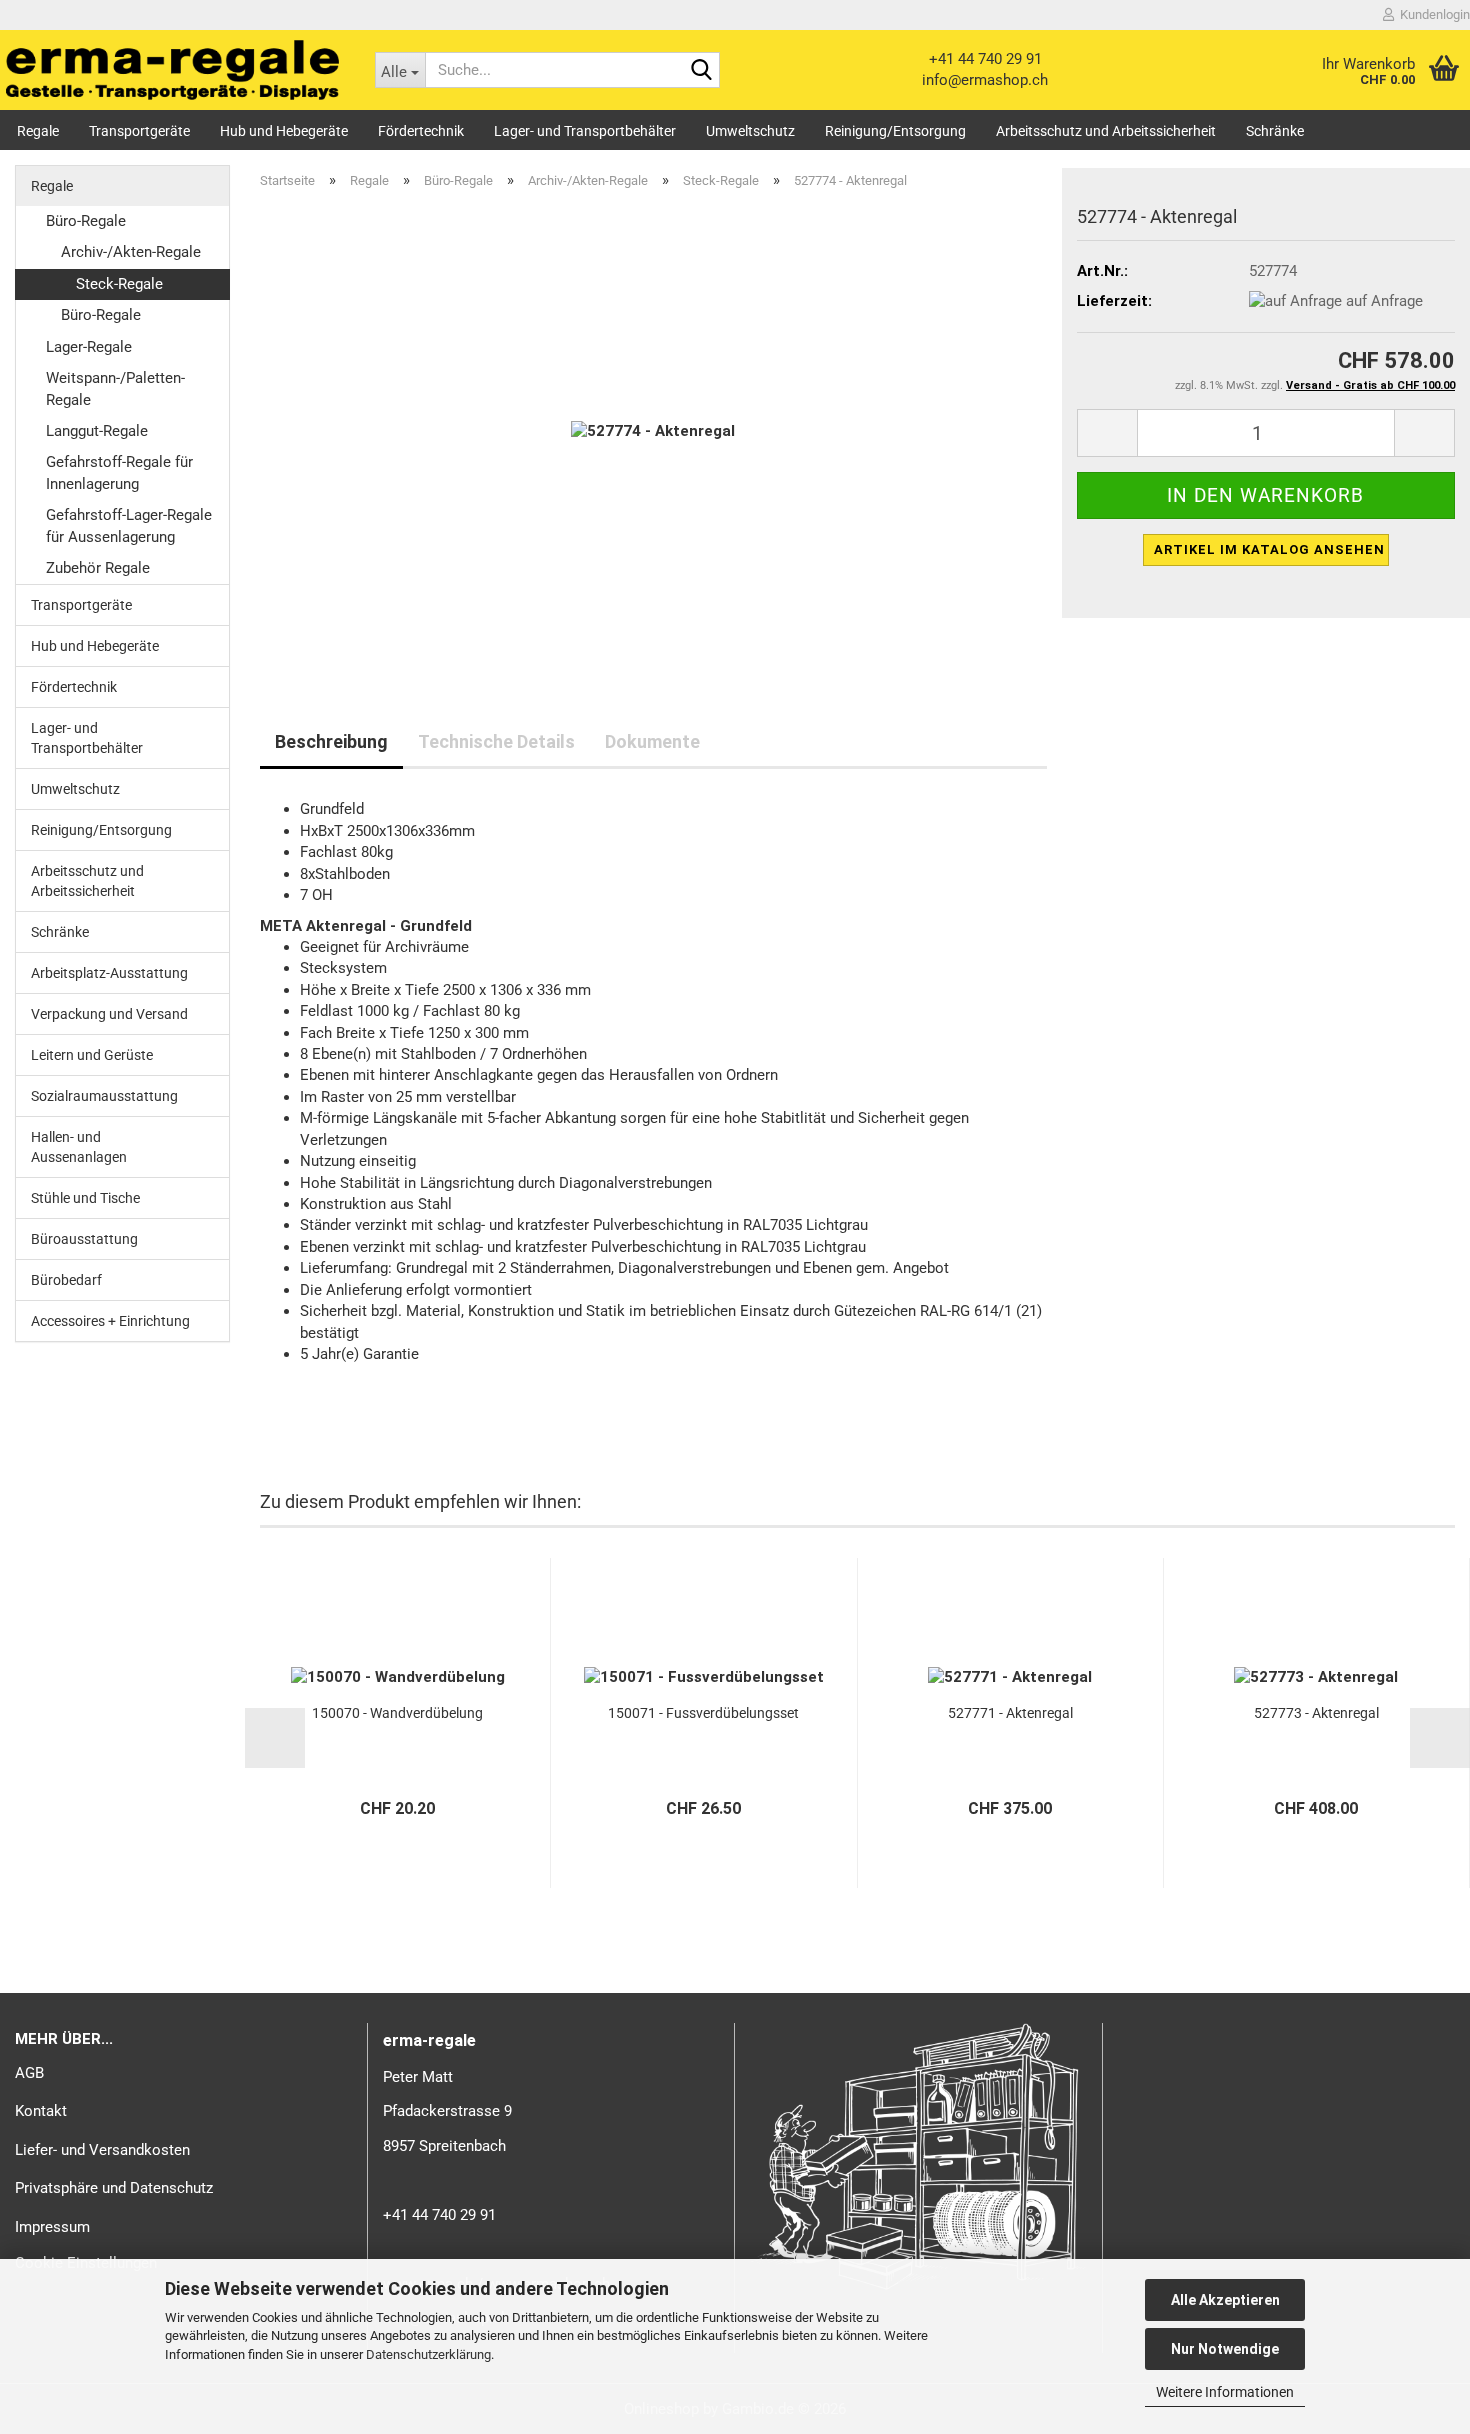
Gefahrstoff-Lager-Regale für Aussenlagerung (129, 525)
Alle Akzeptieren (1225, 2300)
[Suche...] (701, 71)
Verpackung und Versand (109, 1014)
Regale (38, 131)
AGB (29, 2073)
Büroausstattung (84, 1239)
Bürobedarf (66, 1280)
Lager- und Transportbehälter (585, 131)
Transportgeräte (139, 131)
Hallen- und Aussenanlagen (79, 1147)
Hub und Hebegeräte (284, 131)
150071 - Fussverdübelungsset (703, 1713)
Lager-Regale (89, 347)
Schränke (1275, 131)
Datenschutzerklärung (428, 2354)
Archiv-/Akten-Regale (131, 252)
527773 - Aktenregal (1316, 1713)
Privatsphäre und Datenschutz (114, 2188)
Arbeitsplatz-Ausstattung (109, 973)
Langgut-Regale (97, 431)
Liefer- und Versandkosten (102, 2150)
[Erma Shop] (172, 70)
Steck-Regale (119, 284)
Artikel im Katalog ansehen (1269, 549)
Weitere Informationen (1225, 2392)
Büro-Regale (86, 221)
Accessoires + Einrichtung (110, 1321)
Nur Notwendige (1225, 2349)
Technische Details (496, 741)
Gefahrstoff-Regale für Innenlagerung (119, 472)
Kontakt (41, 2111)
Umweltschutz (750, 131)
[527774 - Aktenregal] (653, 431)
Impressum (52, 2227)
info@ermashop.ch (985, 80)
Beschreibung (331, 741)
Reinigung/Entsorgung (895, 131)
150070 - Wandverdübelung (397, 1713)
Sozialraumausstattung (104, 1096)
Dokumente (652, 741)
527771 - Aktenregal (1010, 1713)
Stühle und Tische (85, 1198)
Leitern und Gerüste (92, 1055)
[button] (1107, 433)
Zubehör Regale (98, 568)
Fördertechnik (421, 131)
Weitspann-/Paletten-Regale (115, 388)
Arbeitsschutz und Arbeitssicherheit (1106, 131)
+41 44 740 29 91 (985, 59)
